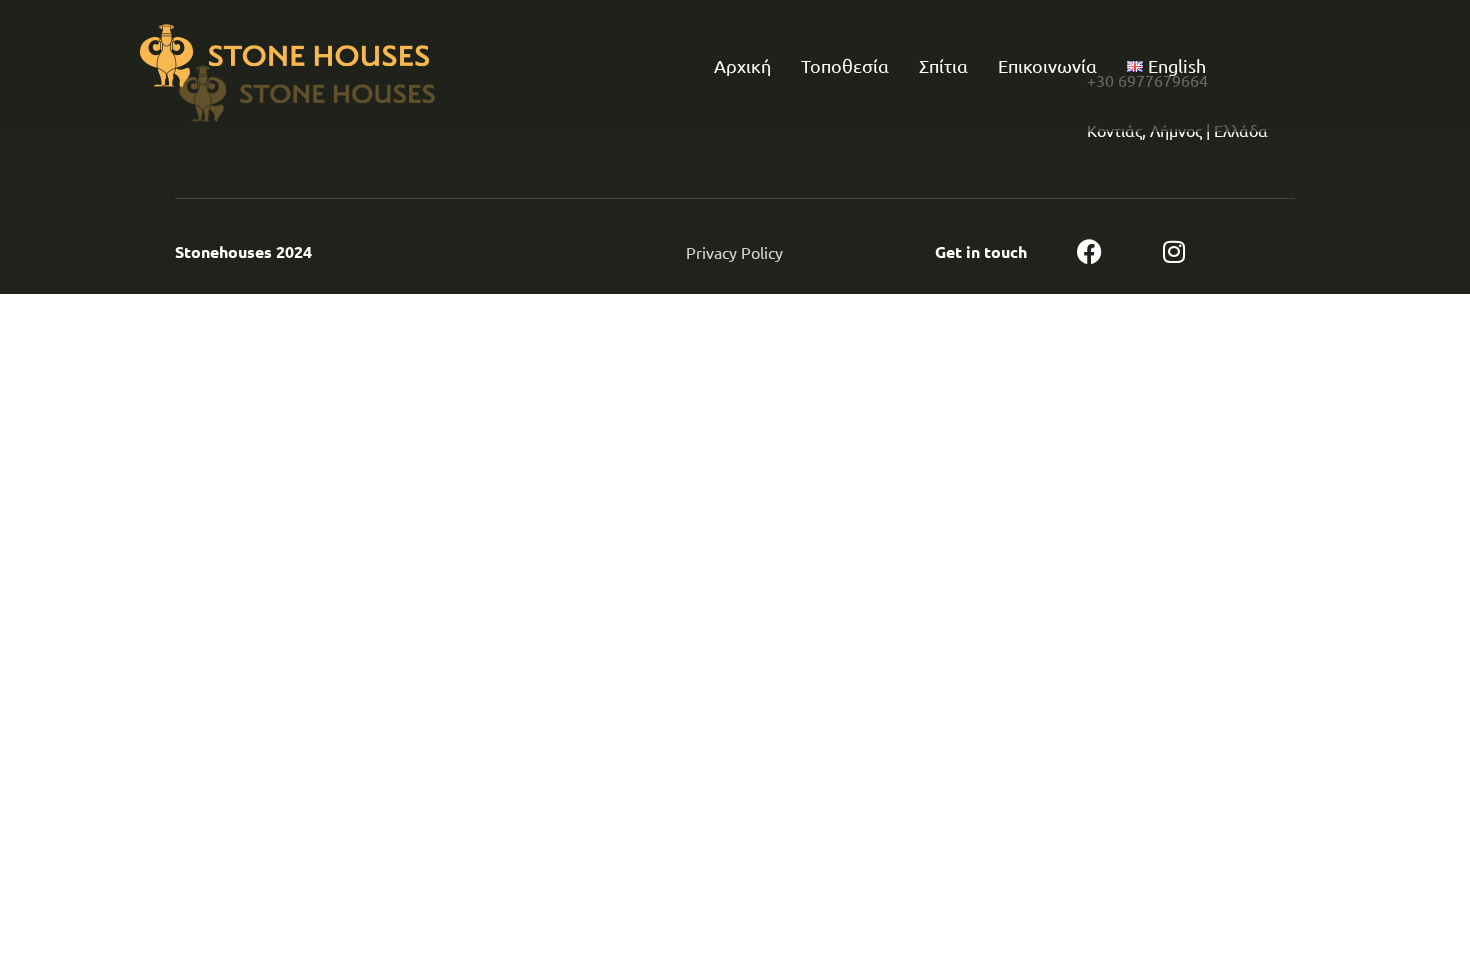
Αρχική (742, 65)
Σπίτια (943, 65)
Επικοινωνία (1047, 65)
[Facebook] (1089, 251)
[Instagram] (1174, 251)
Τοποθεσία (845, 65)
